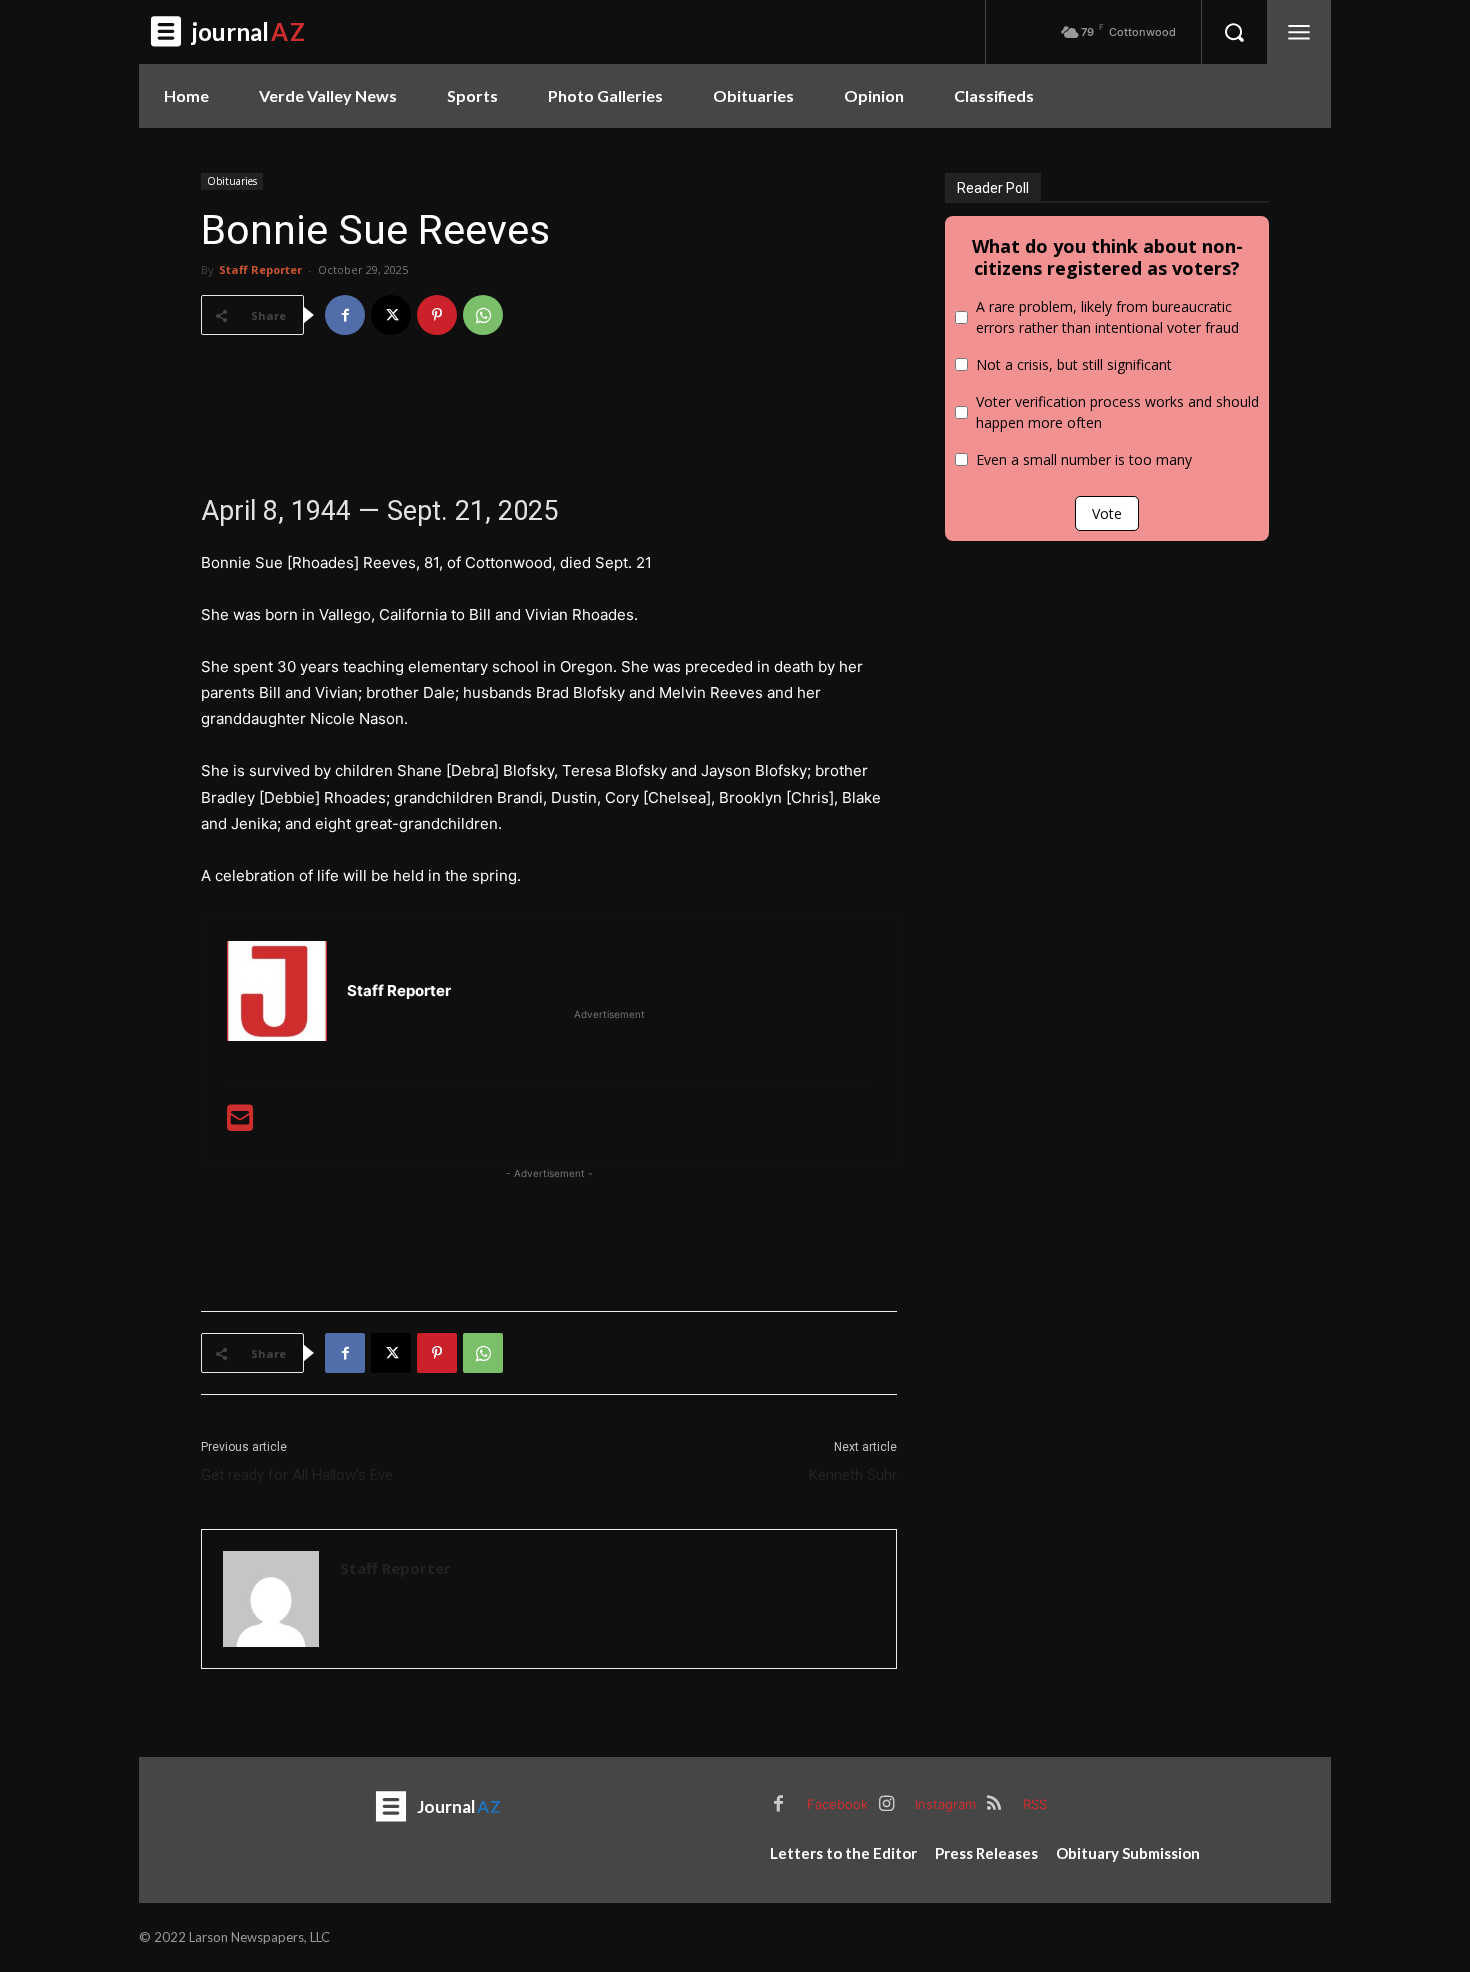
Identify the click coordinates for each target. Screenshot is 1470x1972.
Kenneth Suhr (853, 1475)
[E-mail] (240, 1123)
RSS (1035, 1804)
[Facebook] (345, 315)
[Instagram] (886, 1805)
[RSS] (994, 1805)
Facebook (837, 1804)
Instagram (945, 1804)
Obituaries (232, 181)
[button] (1234, 32)
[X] (391, 315)
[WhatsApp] (483, 315)
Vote (1107, 513)
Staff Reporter (260, 269)
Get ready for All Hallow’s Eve (297, 1475)
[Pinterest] (437, 315)
